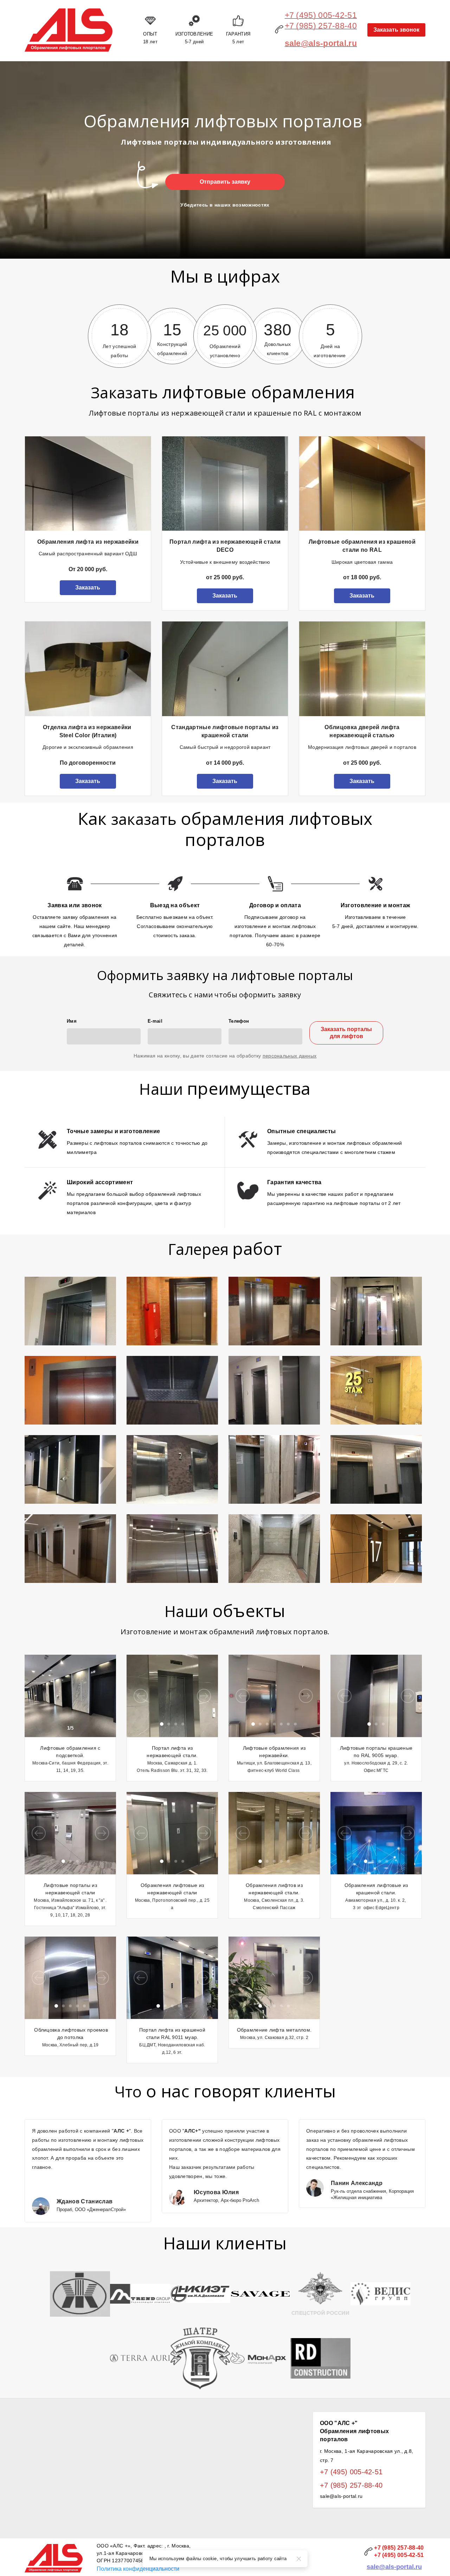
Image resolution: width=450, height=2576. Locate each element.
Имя (72, 1021)
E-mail (155, 1021)
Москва (50, 2045)
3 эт (358, 1908)
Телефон (239, 1021)
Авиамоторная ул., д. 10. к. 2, (376, 1900)
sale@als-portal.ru (394, 2567)
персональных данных (290, 1056)
